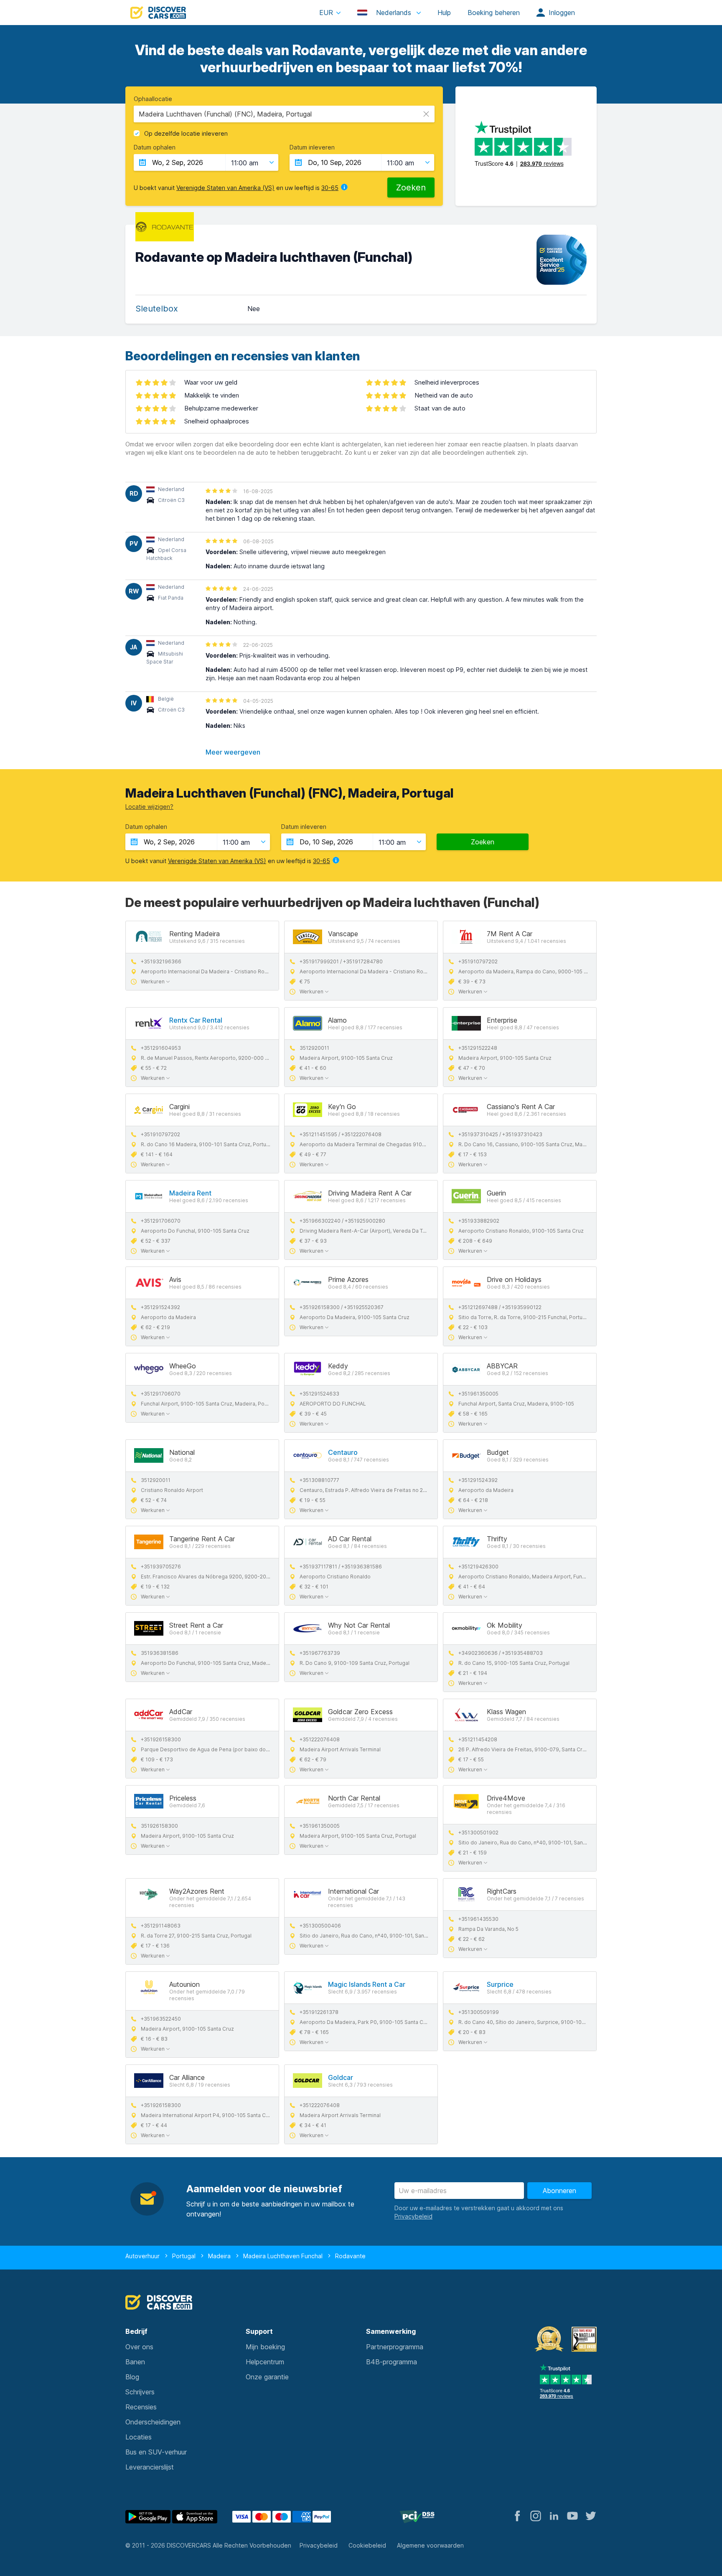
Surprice (500, 1984)
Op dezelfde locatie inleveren (186, 134)
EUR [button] (326, 13)
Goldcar (341, 2077)
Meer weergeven (233, 752)
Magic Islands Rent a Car (367, 1984)
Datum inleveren (312, 147)
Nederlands (394, 13)
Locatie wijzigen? (149, 807)
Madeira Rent (190, 1193)
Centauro (343, 1452)
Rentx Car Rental (196, 1020)
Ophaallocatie (153, 99)
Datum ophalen (155, 147)
